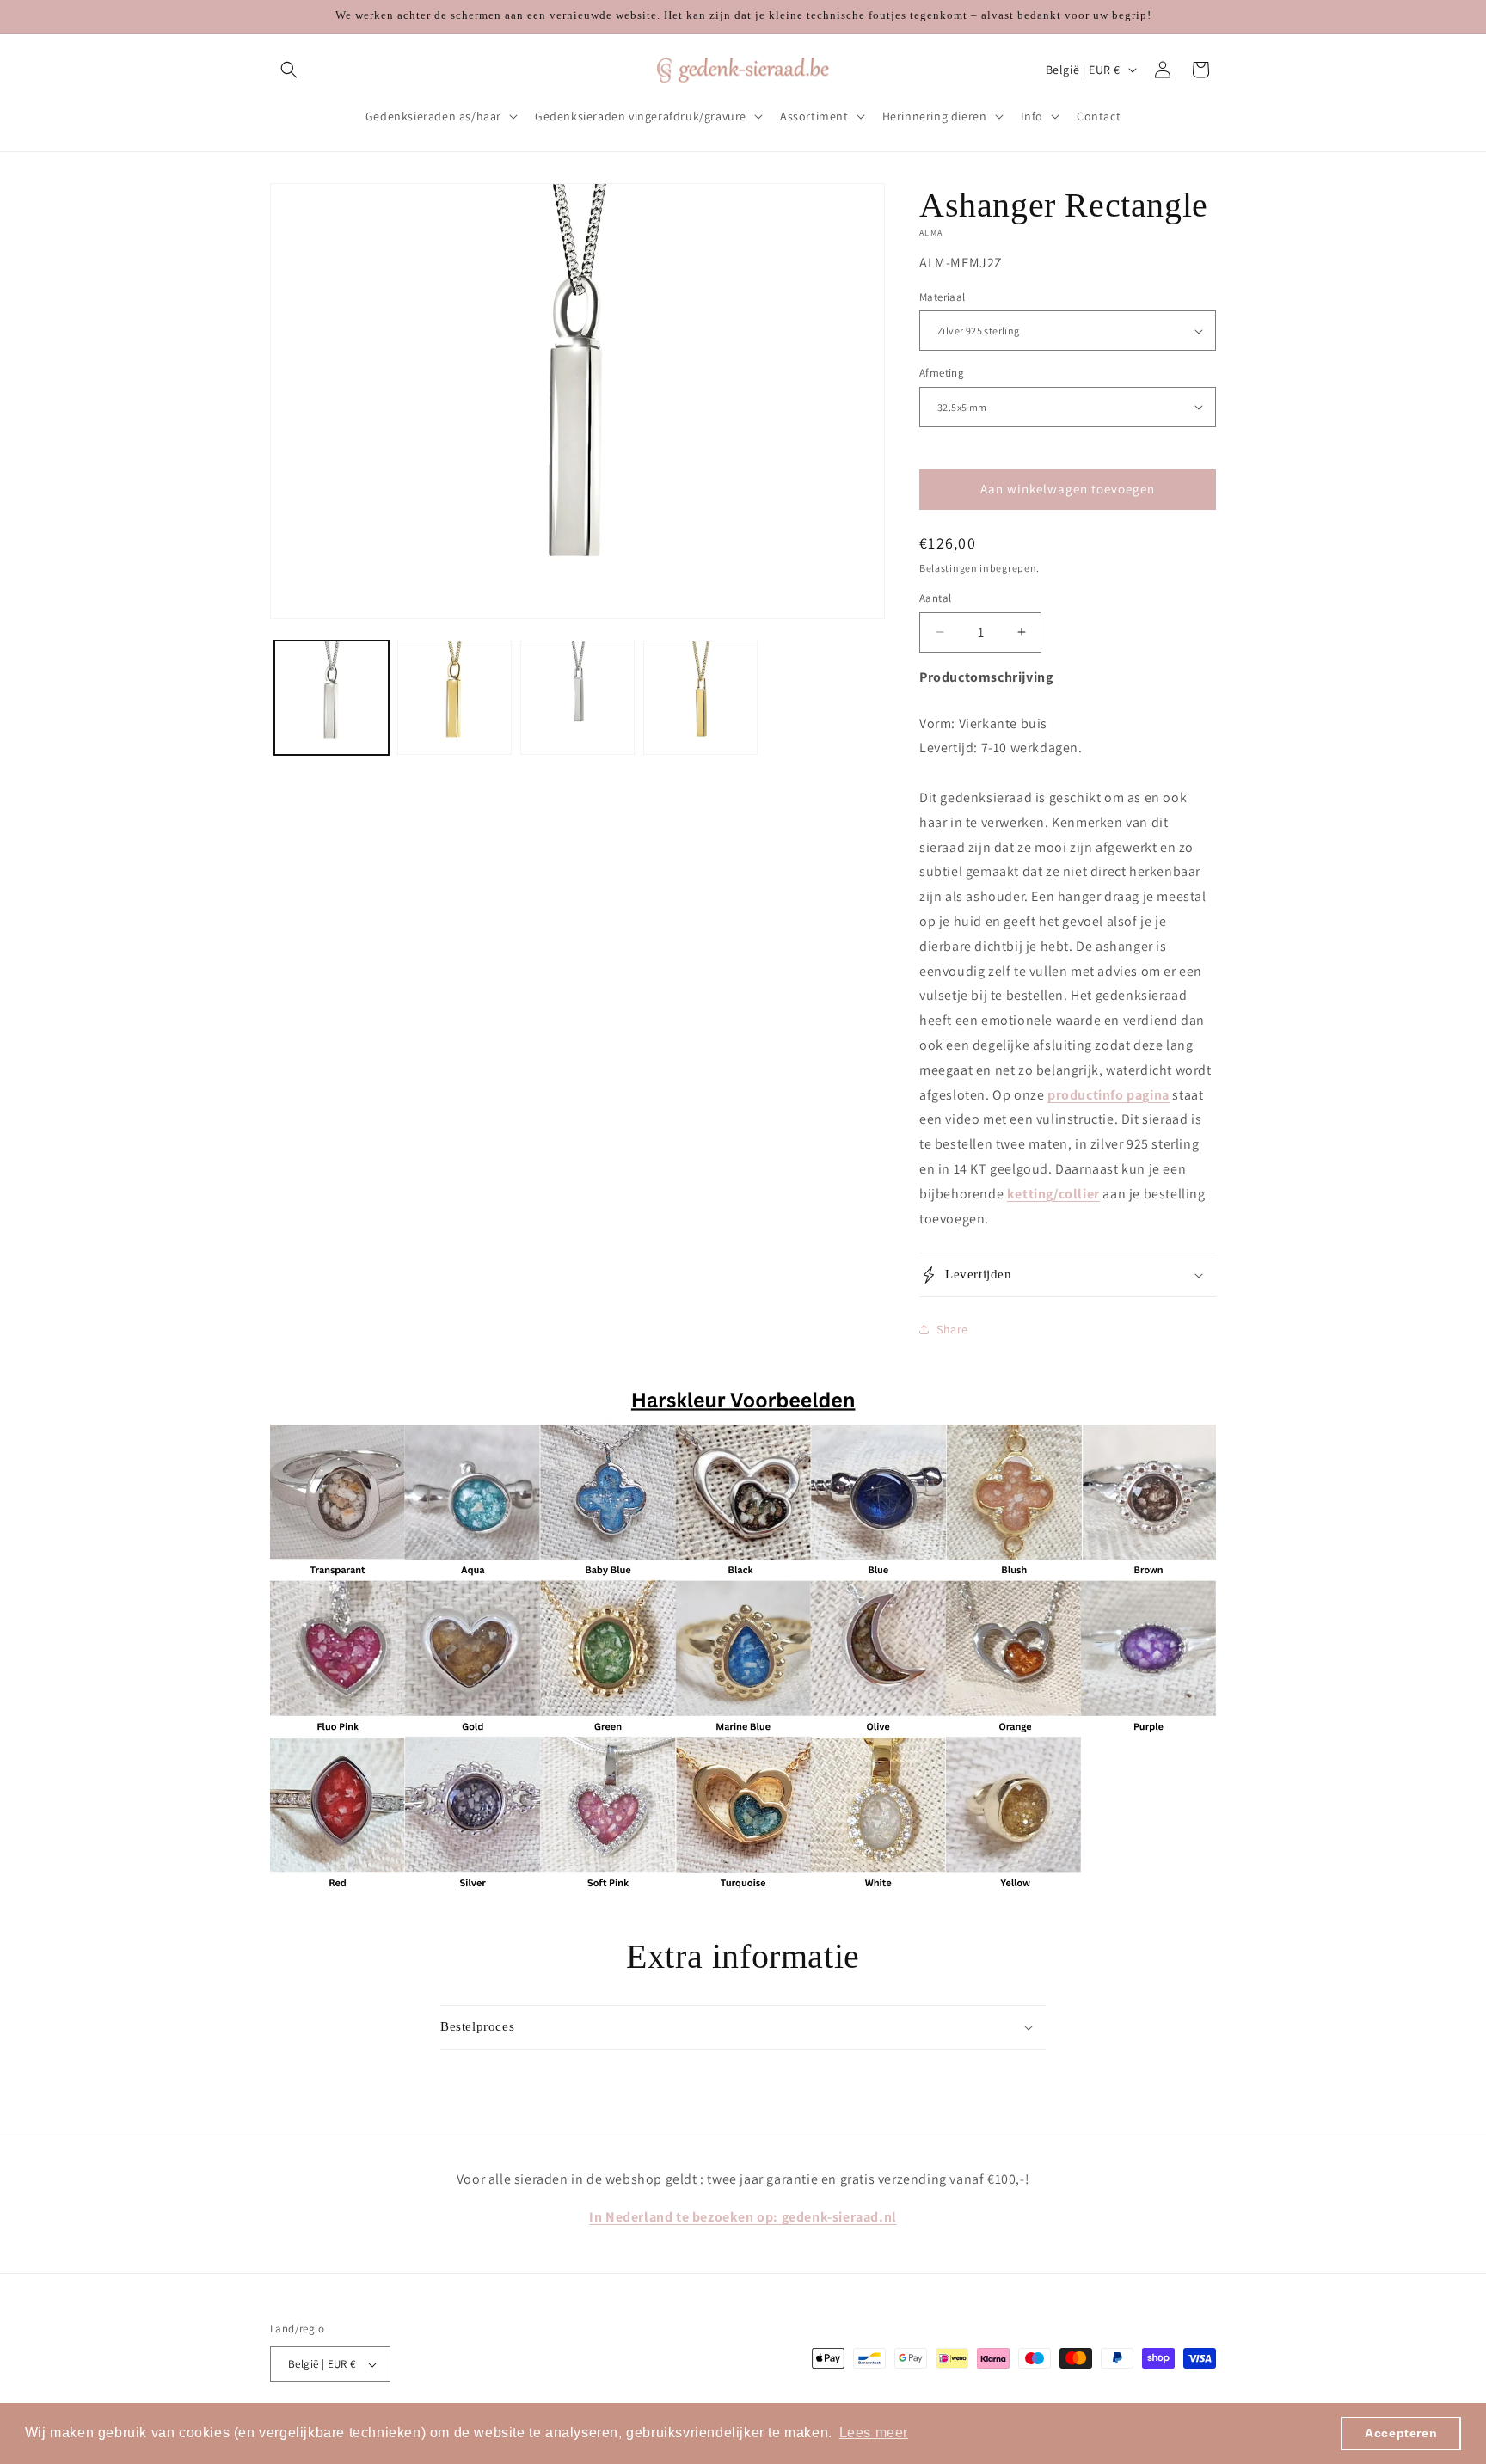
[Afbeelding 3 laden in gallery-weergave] (577, 698)
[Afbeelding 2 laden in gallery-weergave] (454, 698)
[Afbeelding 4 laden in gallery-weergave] (700, 698)
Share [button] (952, 1329)
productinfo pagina (1108, 1095)
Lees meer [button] (874, 2433)
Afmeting (942, 373)
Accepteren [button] (1401, 2433)
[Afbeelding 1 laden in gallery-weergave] (332, 698)
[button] (289, 70)
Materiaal (943, 297)
